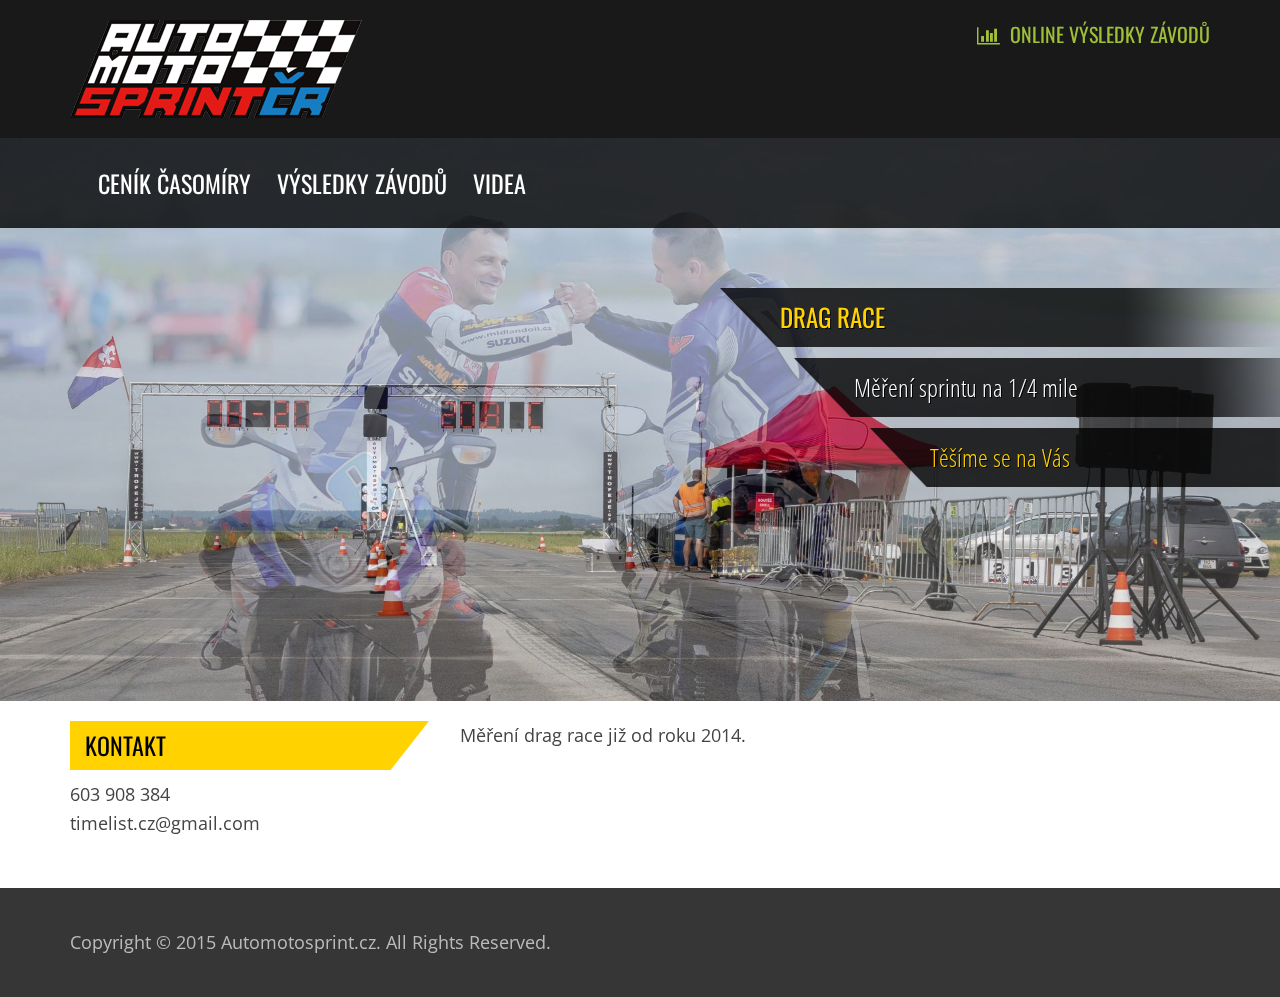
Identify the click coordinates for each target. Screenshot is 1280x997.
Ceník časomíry (174, 183)
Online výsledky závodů (1110, 34)
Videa (499, 183)
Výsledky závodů (362, 183)
